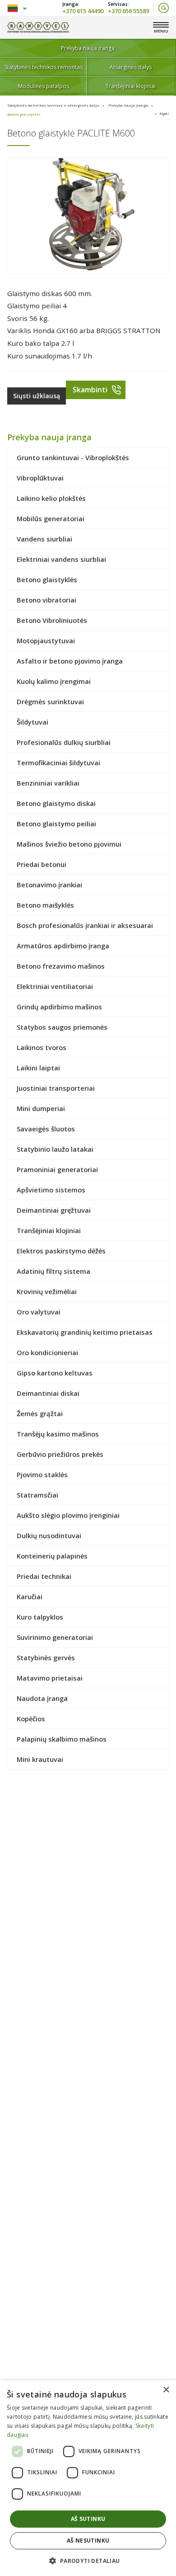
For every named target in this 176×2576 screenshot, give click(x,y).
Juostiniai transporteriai (56, 1088)
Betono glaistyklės (24, 114)
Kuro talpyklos (40, 1617)
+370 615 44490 (83, 10)
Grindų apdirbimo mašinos (59, 1007)
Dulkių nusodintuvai (49, 1535)
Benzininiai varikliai (48, 783)
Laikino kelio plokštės (51, 498)
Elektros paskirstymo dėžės (61, 1251)
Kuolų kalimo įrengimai (54, 681)
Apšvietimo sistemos (51, 1190)
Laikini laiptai (38, 1068)
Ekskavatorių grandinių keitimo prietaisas (85, 1332)
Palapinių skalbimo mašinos (62, 1739)
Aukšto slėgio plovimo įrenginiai (68, 1515)
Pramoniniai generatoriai (57, 1169)
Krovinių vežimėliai (47, 1291)
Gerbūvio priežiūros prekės (60, 1454)
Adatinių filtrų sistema (53, 1271)
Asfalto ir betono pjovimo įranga (70, 661)
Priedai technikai (44, 1576)
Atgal (164, 113)
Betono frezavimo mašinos (61, 966)
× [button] (166, 2390)
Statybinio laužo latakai (55, 1149)
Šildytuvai (32, 722)
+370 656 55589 (128, 10)
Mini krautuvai (40, 1759)
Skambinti (90, 390)
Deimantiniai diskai (48, 1393)
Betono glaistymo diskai (56, 803)
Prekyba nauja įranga (88, 48)
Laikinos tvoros (42, 1047)
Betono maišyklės (45, 905)
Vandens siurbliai (44, 539)
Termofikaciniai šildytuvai (58, 763)
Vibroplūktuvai (40, 478)
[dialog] (88, 2478)
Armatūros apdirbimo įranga (63, 946)
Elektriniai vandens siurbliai (61, 559)
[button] (88, 2560)
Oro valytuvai (39, 1312)
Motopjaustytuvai (46, 640)
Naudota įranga (42, 1698)
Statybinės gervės (46, 1658)
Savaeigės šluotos (46, 1129)
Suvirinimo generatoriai (55, 1637)
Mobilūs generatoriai (51, 518)
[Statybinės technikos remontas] (38, 28)
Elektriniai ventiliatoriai (55, 986)
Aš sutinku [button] (88, 2519)
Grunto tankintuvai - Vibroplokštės (73, 457)
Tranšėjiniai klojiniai (131, 86)
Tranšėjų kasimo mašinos (58, 1434)
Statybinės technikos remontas (44, 67)
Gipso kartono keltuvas (55, 1373)
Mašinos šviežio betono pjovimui (69, 844)
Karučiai (30, 1596)
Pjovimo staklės (42, 1474)
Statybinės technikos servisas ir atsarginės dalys (53, 105)
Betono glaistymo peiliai (56, 824)
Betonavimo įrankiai (49, 885)
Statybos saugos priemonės (62, 1027)
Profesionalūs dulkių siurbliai (64, 742)
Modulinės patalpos (44, 86)
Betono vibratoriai (46, 600)
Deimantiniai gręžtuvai (54, 1210)
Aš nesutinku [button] (88, 2541)
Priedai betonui (42, 864)
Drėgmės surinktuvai (50, 702)
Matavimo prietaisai (50, 1678)
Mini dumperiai (41, 1108)
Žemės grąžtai (40, 1413)
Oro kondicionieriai (47, 1352)
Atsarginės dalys (131, 67)
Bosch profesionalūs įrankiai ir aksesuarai (85, 925)
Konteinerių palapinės (52, 1556)
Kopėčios (31, 1719)
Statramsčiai (37, 1495)
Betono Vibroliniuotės (52, 620)
